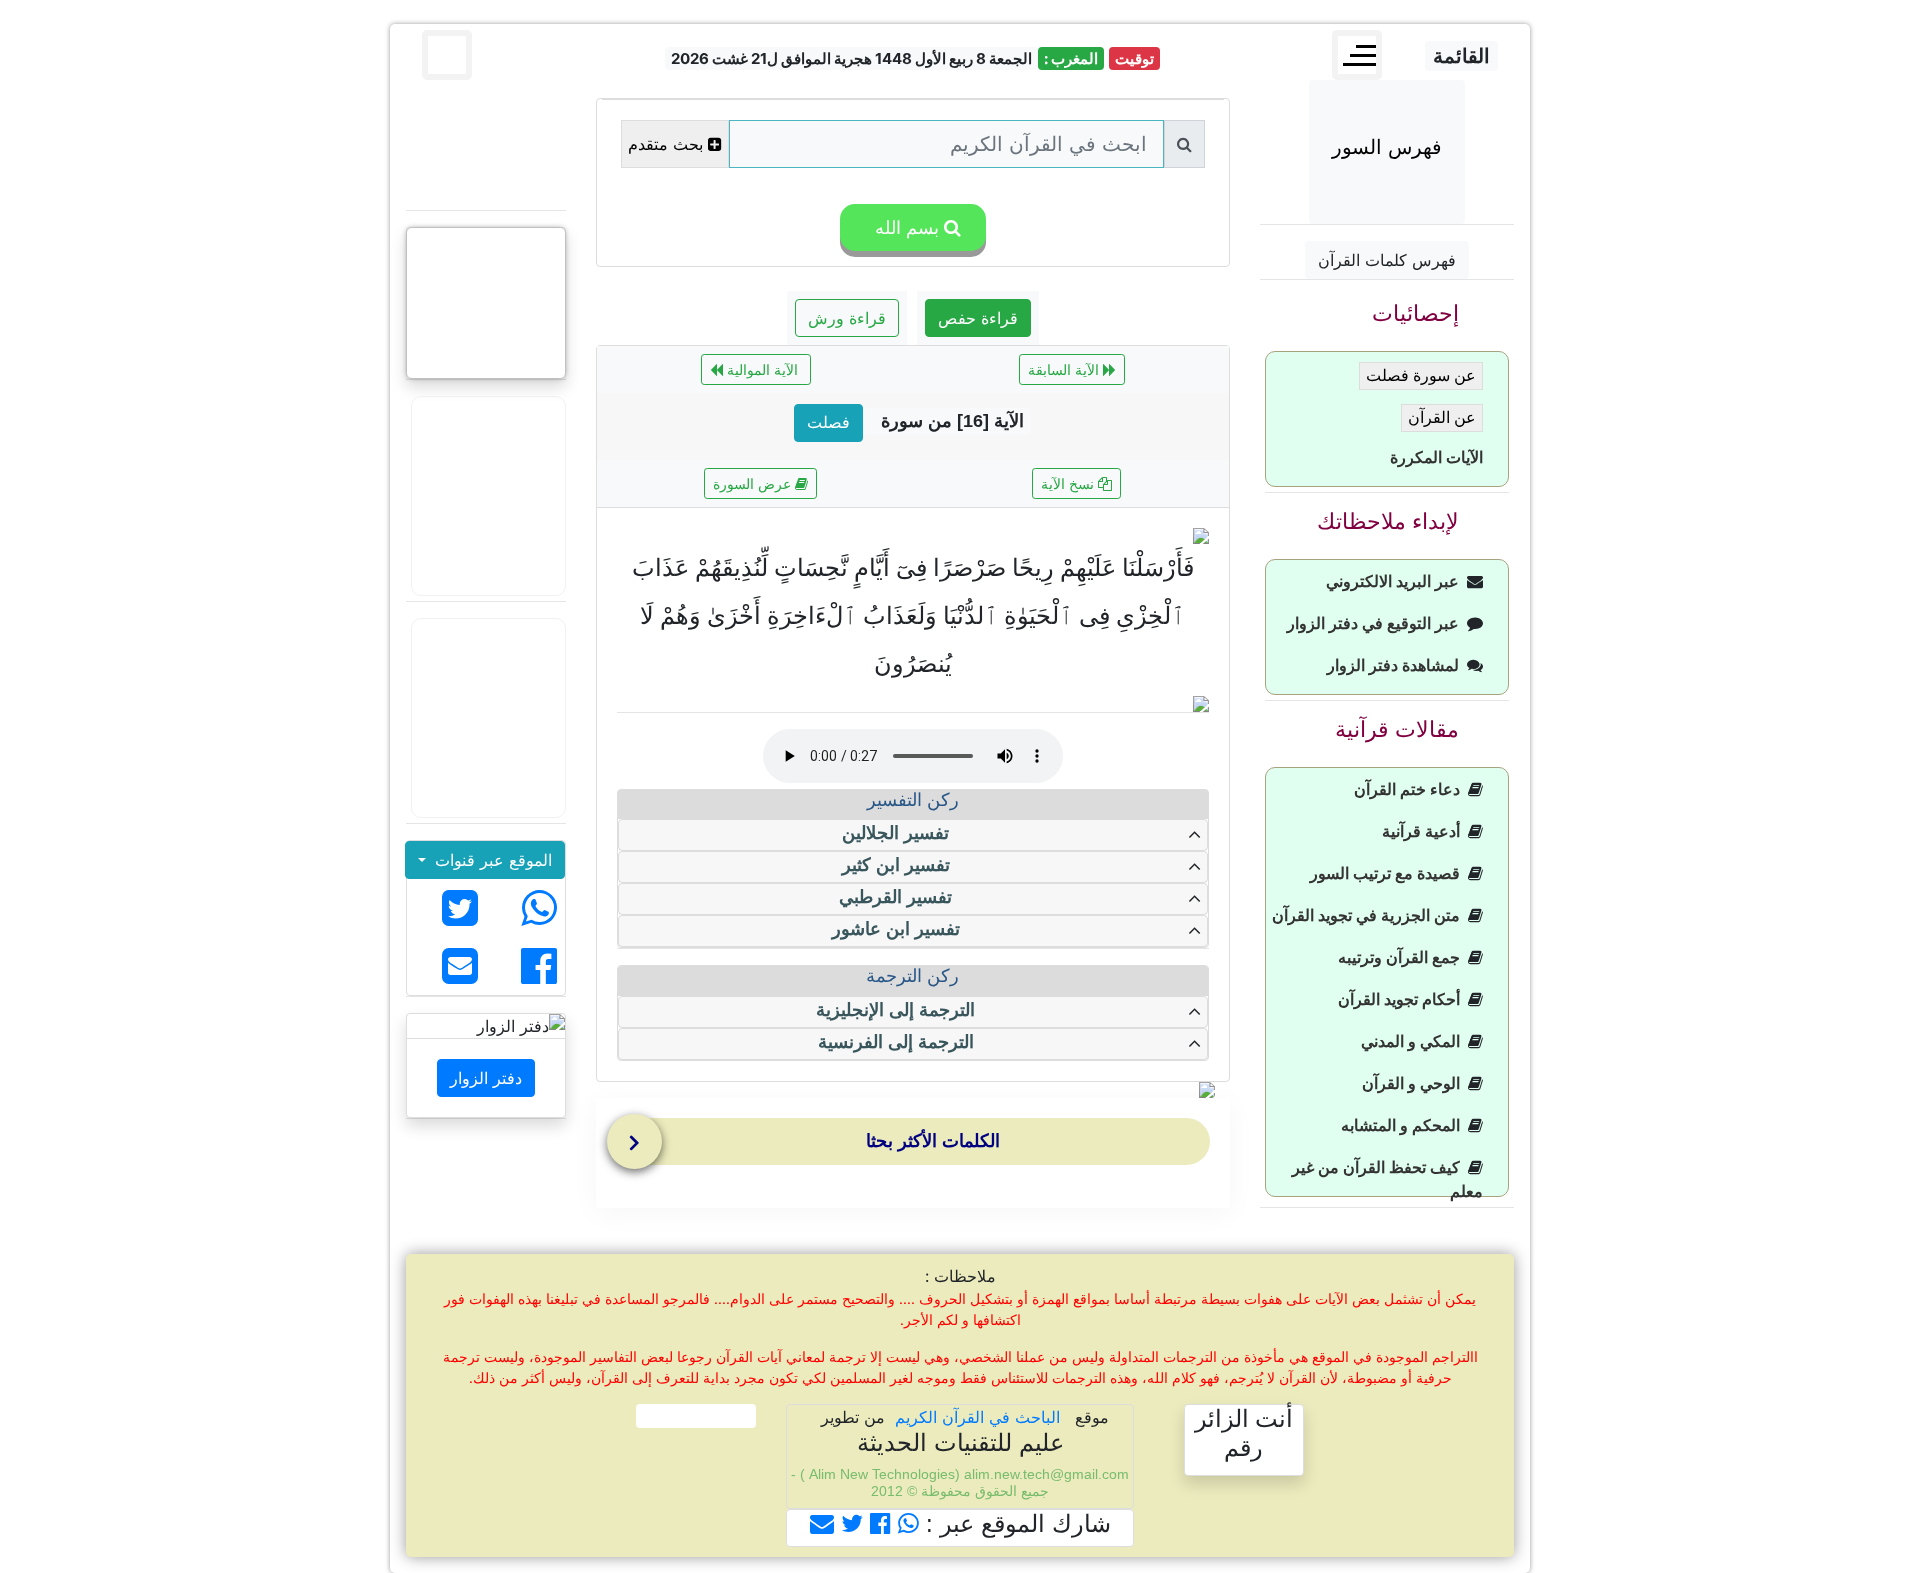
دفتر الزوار (486, 1078)
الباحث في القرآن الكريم (977, 1417)
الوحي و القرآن (1415, 1083)
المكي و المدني (1414, 1041)
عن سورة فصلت (1421, 375)
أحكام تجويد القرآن (1403, 999)
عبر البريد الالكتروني (1396, 581)
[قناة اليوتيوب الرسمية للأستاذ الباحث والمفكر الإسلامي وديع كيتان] (486, 496)
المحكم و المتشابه (1404, 1125)
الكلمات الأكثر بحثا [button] (933, 1141)
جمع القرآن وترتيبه (1403, 957)
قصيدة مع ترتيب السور (1389, 873)
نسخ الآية (1069, 483)
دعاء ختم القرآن (1411, 789)
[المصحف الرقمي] (486, 145)
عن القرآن (1442, 417)
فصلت (828, 422)
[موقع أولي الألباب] (486, 718)
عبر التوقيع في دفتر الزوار (1377, 623)
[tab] (918, 1146)
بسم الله (904, 227)
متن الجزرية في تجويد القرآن (1370, 915)
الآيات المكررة (1436, 457)
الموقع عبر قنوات (491, 860)
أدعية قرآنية (1425, 831)
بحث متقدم (665, 144)
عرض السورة (754, 483)
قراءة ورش (847, 318)
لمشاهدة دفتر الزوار (1397, 665)
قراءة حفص (978, 318)
